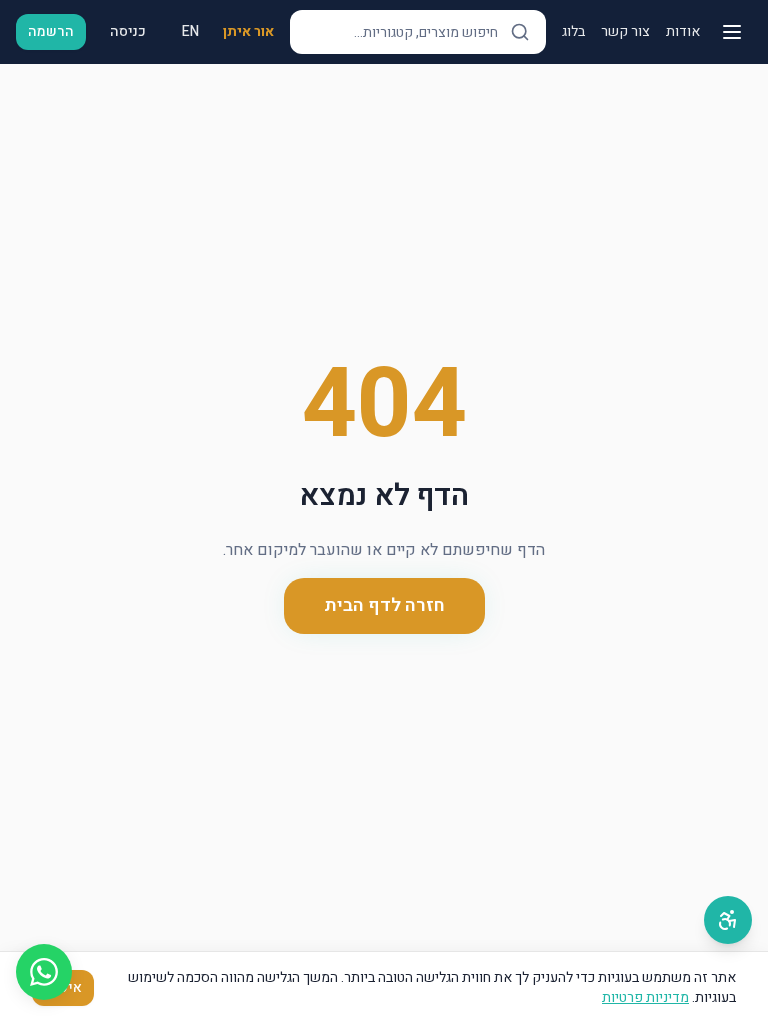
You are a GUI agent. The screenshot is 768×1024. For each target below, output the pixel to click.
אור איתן (248, 32)
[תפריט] (732, 32)
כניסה (128, 31)
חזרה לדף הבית (384, 605)
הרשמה (51, 31)
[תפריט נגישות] (728, 920)
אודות (683, 32)
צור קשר (625, 32)
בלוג (573, 32)
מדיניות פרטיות (645, 997)
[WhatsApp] (44, 972)
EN (190, 31)
